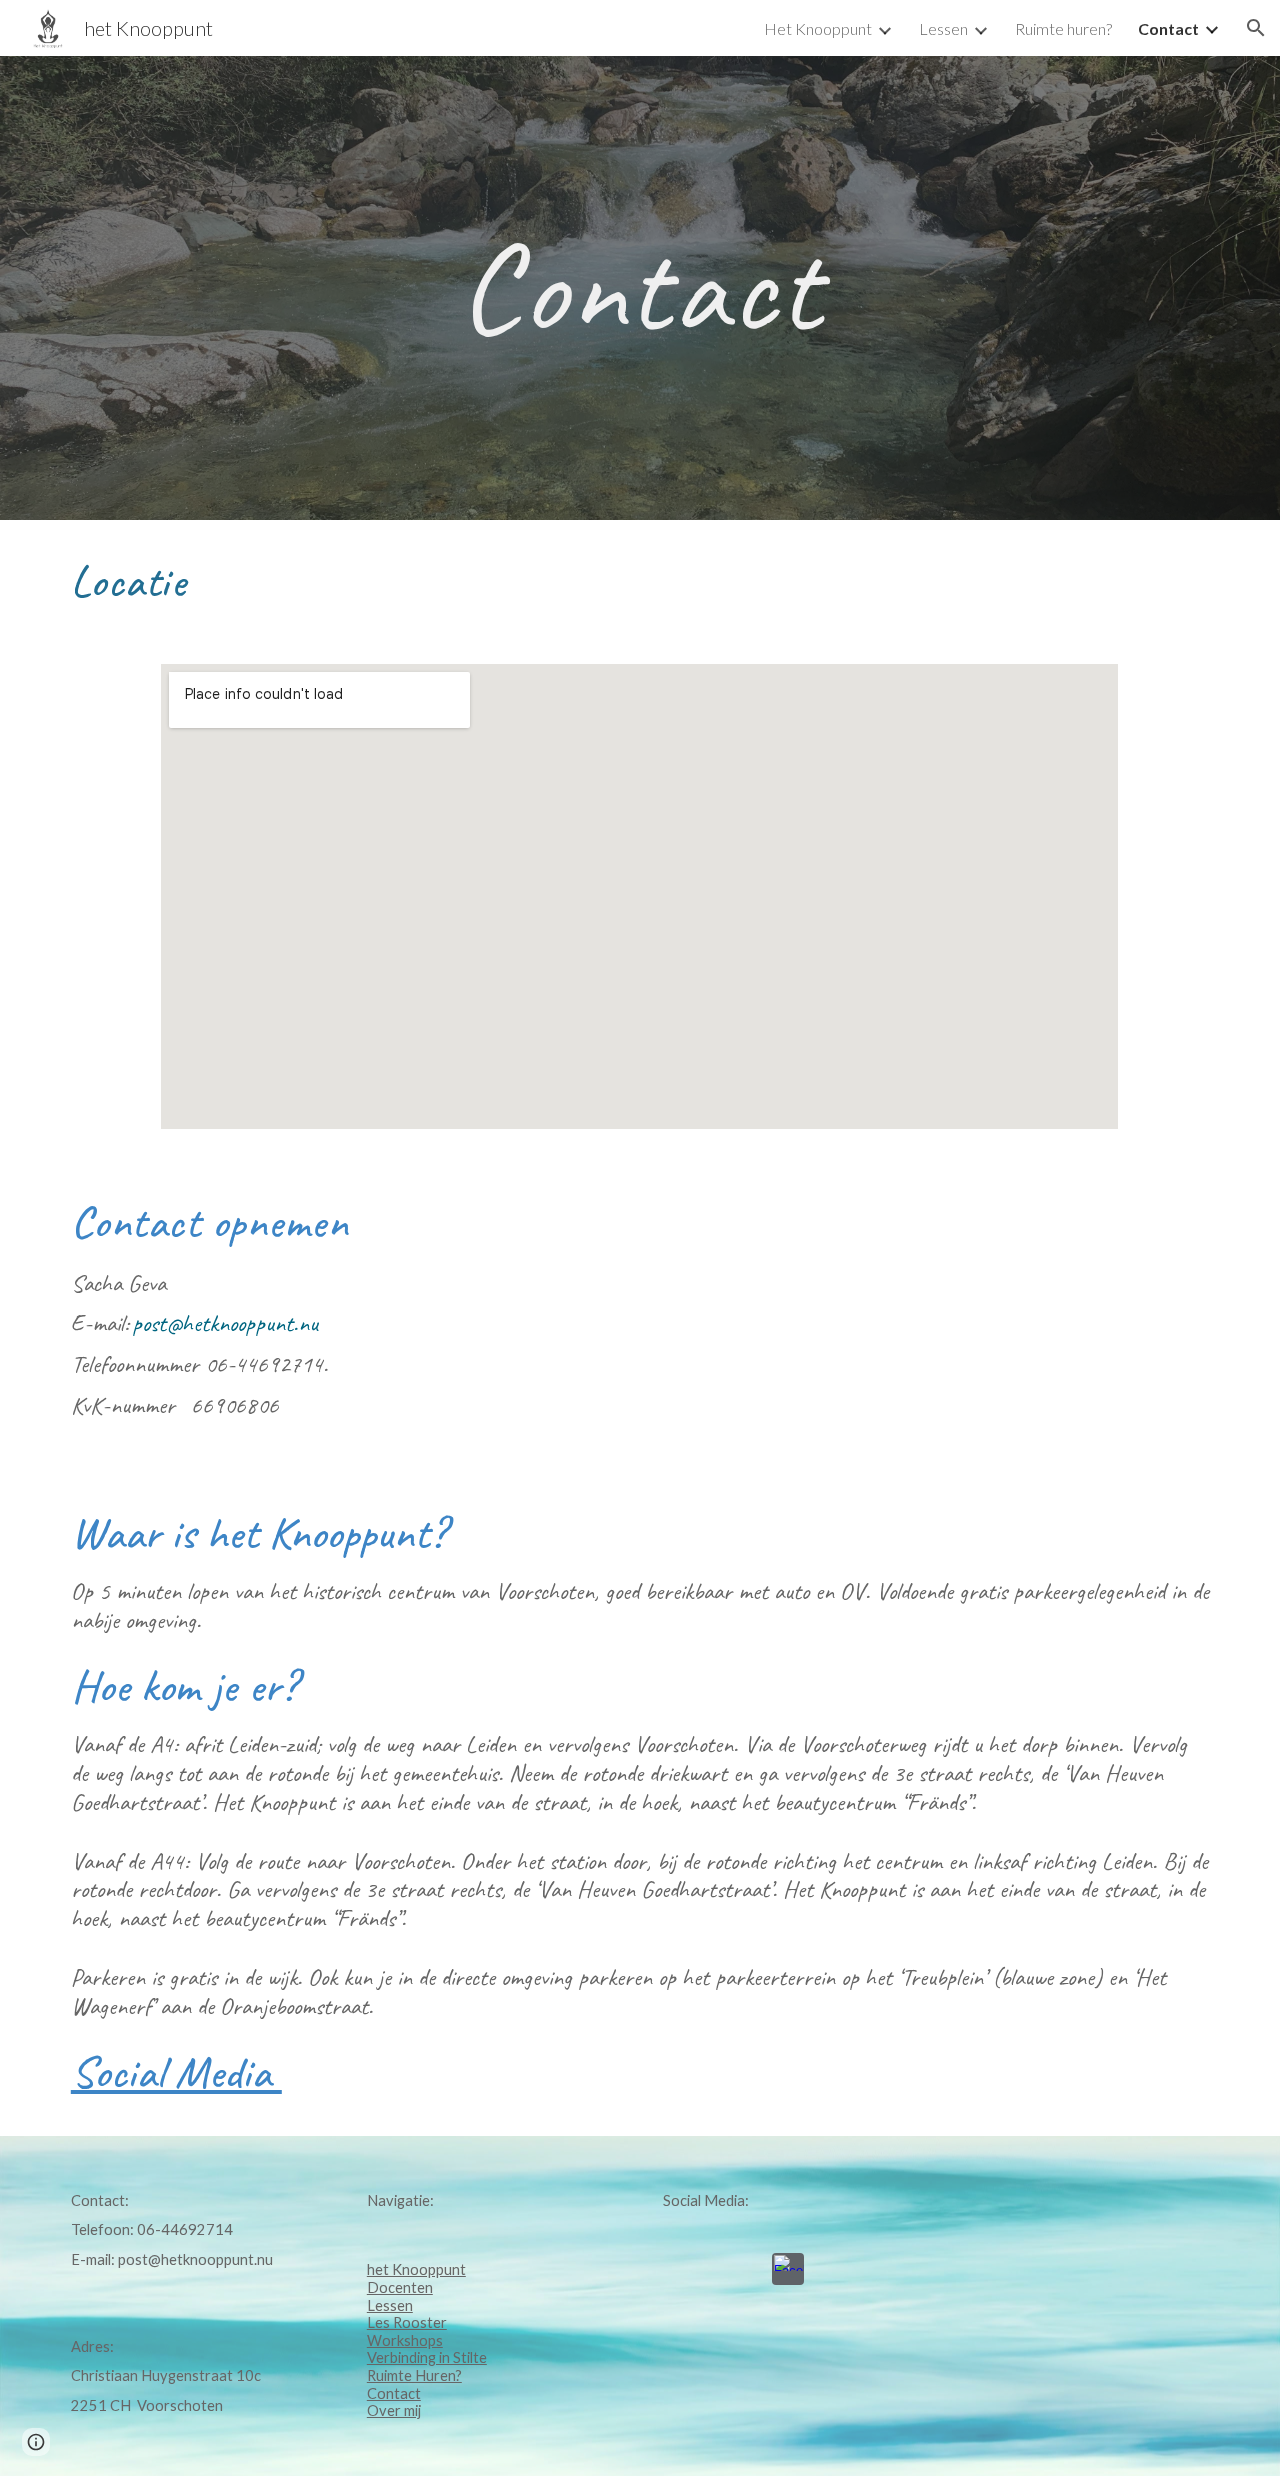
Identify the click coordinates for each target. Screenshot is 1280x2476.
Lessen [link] (943, 28)
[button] (1256, 28)
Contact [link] (1168, 28)
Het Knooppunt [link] (818, 28)
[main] (640, 288)
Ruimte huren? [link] (1063, 28)
